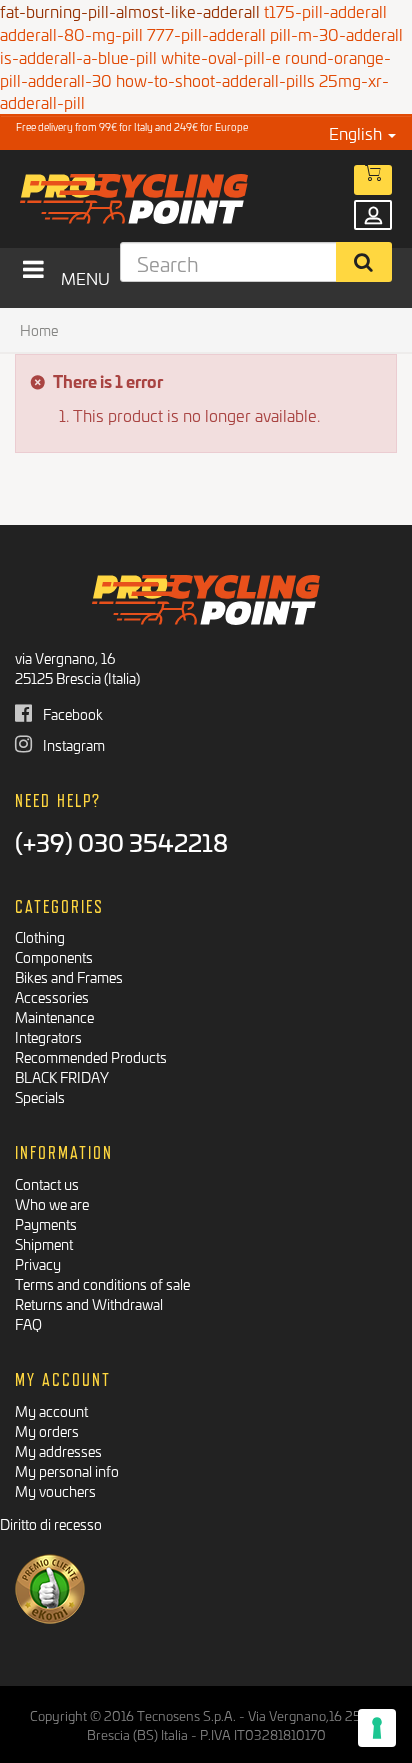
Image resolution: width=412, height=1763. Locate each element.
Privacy (38, 1263)
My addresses (58, 1450)
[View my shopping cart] (373, 180)
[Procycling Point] (177, 199)
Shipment (44, 1243)
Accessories (52, 996)
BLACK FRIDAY (62, 1076)
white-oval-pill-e (221, 56)
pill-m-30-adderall (336, 33)
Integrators (48, 1036)
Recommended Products (91, 1056)
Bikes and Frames (69, 976)
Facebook (71, 713)
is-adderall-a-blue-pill (78, 56)
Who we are (52, 1203)
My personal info (67, 1470)
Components (54, 956)
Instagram (72, 744)
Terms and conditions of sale (102, 1283)
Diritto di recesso (51, 1523)
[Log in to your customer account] (373, 215)
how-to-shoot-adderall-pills (215, 79)
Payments (46, 1223)
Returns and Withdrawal (89, 1303)
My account (51, 1410)
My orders (47, 1430)
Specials (40, 1096)
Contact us (47, 1183)
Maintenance (54, 1016)
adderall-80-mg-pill (71, 33)
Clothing (40, 936)
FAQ (28, 1323)
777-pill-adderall (206, 33)
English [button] (357, 132)
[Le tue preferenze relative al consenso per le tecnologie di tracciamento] (377, 1728)
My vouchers (55, 1490)
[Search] (364, 262)
